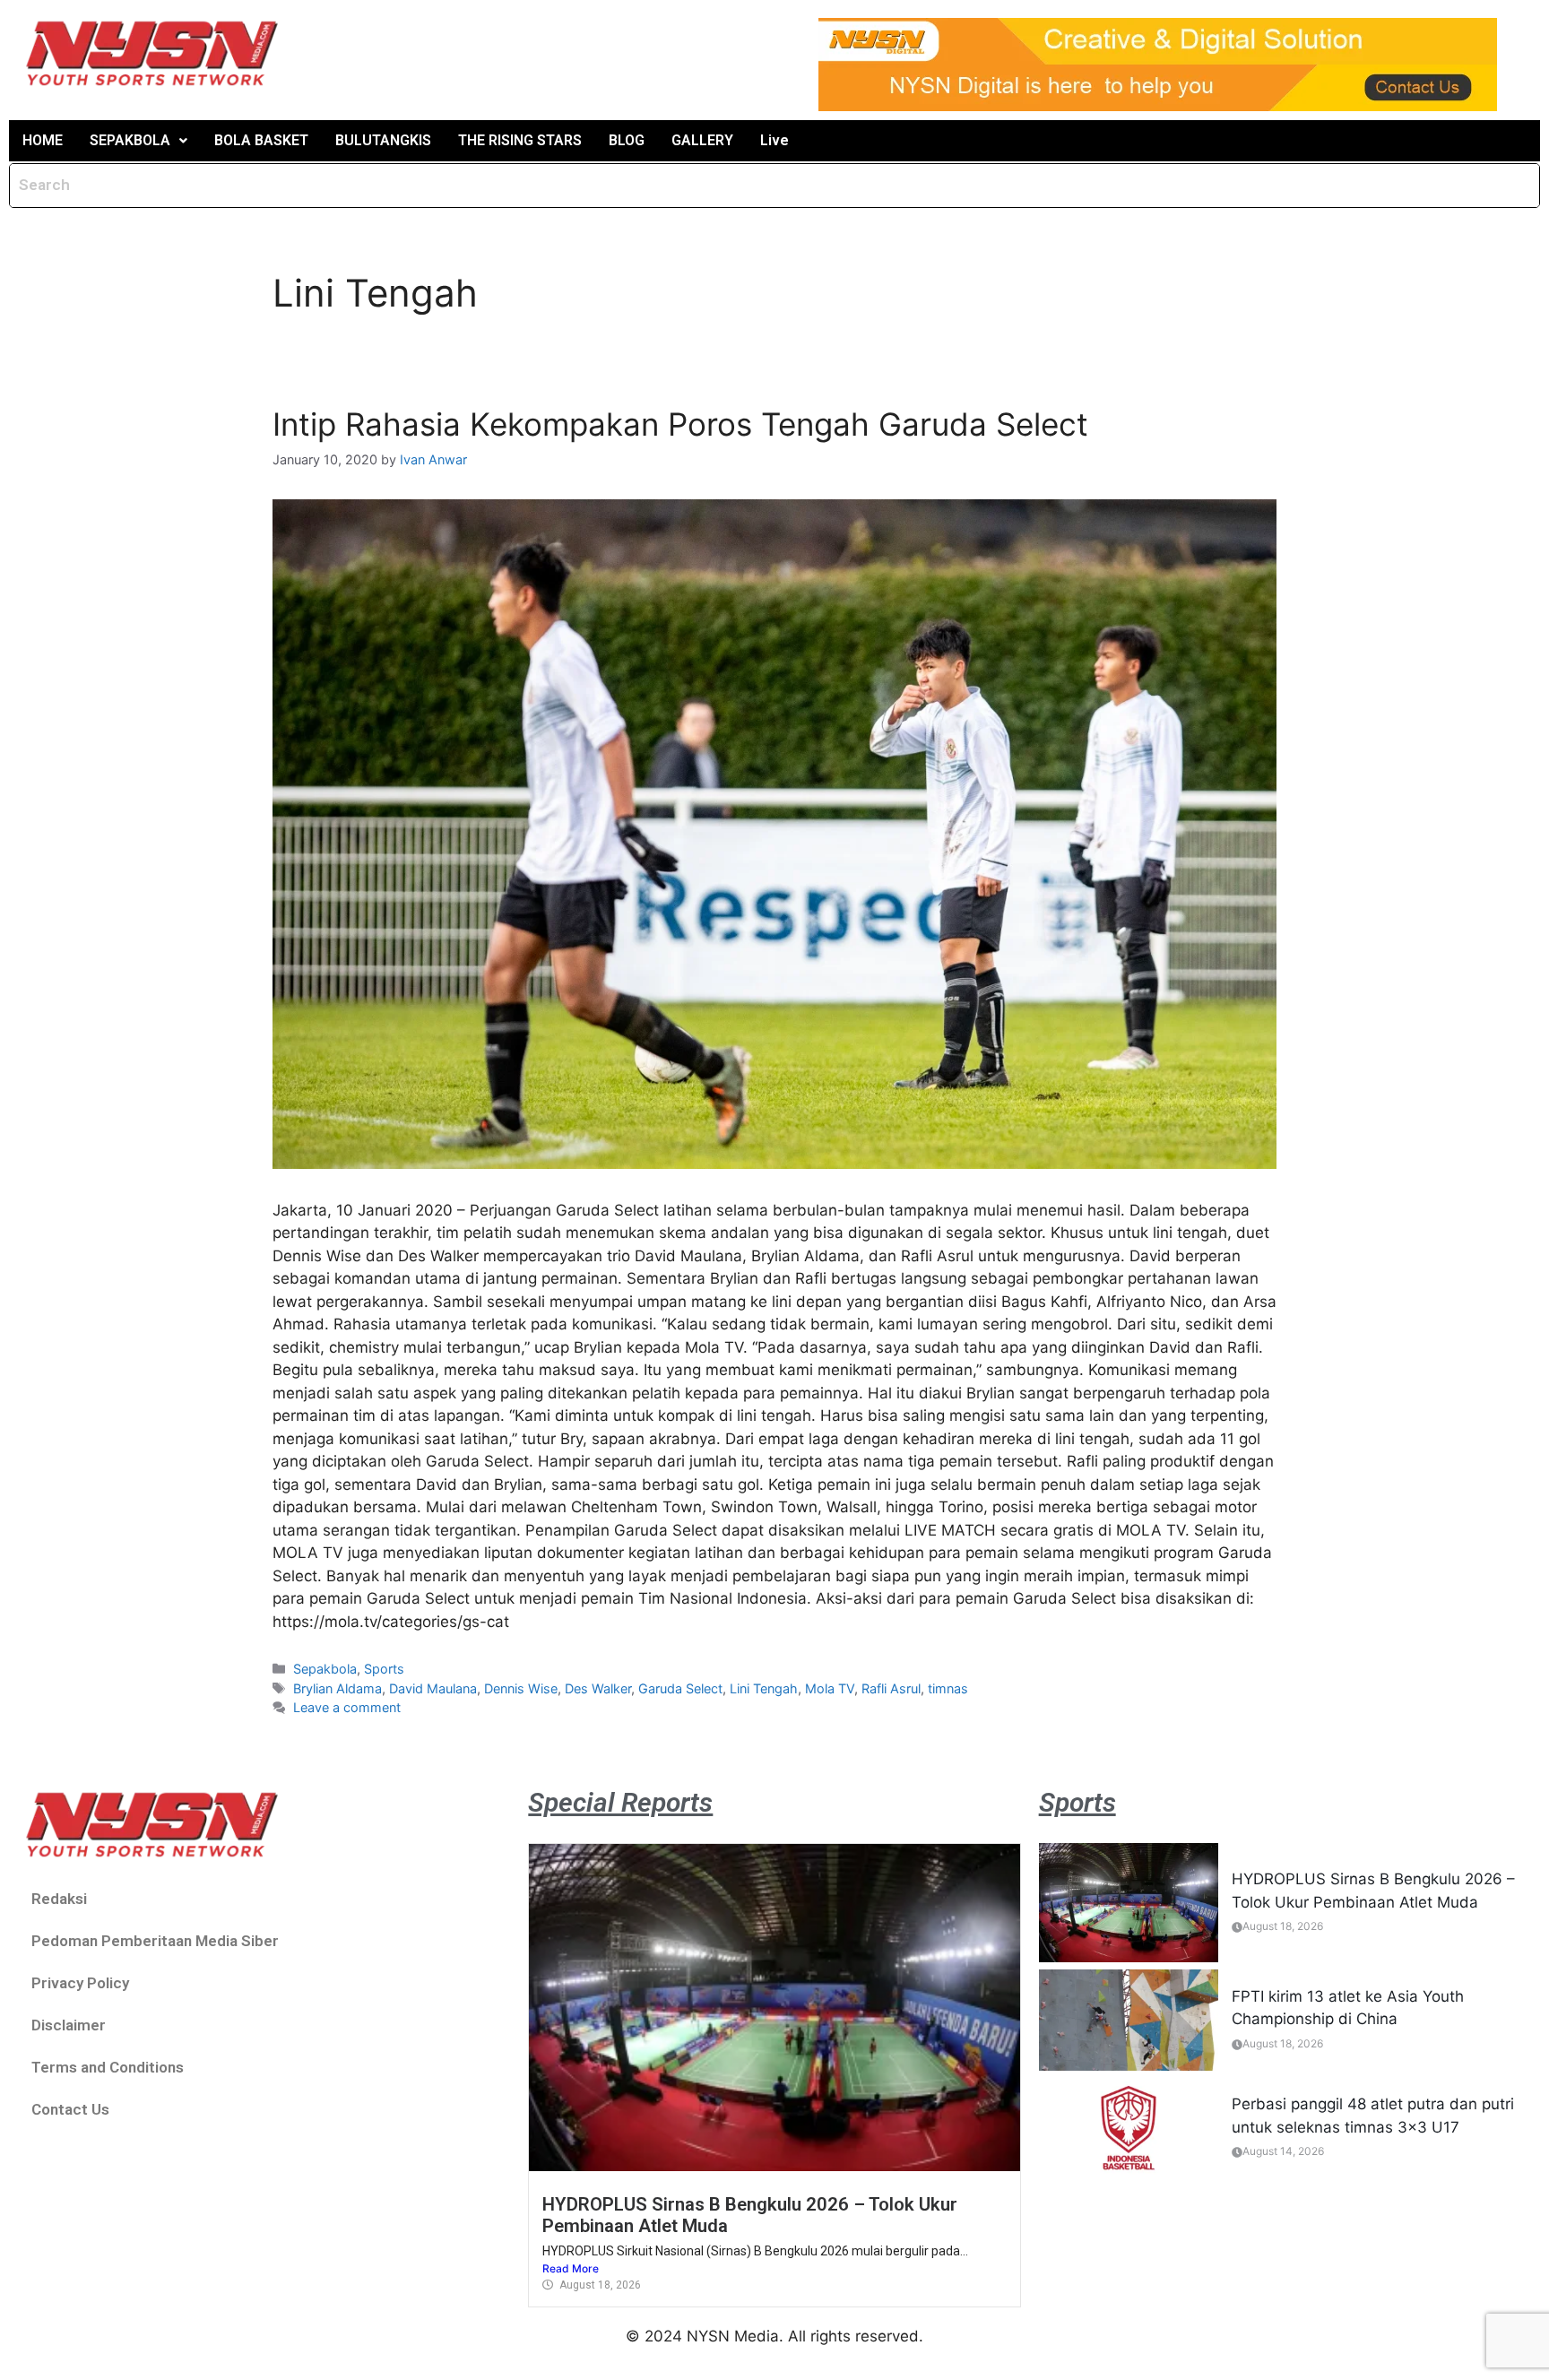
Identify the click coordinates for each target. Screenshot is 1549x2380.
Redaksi (59, 1899)
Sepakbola (325, 1669)
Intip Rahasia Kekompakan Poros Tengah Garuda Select (680, 424)
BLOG (627, 140)
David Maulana (433, 1688)
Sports (384, 1669)
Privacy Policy (80, 1983)
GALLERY (702, 140)
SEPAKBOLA (130, 140)
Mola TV (830, 1688)
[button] (138, 141)
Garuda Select (680, 1688)
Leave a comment (347, 1707)
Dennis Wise (521, 1688)
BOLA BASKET (261, 140)
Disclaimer (69, 2025)
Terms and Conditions (108, 2067)
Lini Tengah (764, 1688)
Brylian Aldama (337, 1688)
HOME (43, 140)
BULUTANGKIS (383, 140)
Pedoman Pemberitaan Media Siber (155, 1941)
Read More (571, 2268)
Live (774, 140)
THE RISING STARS (520, 140)
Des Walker (598, 1688)
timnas (948, 1688)
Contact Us (70, 2109)
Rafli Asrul (891, 1688)
